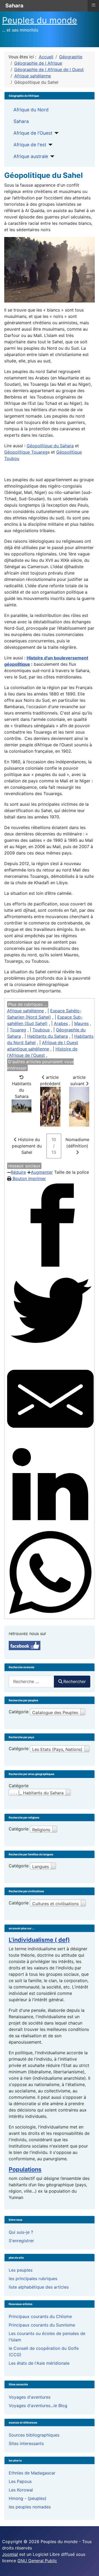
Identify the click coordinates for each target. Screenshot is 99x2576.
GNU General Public (37, 2561)
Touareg (18, 1030)
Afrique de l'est (30, 145)
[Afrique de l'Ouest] (56, 133)
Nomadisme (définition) (77, 1143)
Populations (25, 2169)
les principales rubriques (33, 2279)
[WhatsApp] (50, 1573)
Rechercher (75, 1681)
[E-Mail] (50, 1399)
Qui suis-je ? (21, 2232)
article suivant (78, 1080)
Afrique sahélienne (25, 1011)
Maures (81, 1023)
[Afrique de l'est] (49, 145)
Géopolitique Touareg (26, 452)
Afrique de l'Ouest (33, 133)
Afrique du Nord (31, 110)
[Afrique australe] (51, 156)
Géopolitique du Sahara (50, 446)
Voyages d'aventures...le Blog (38, 2406)
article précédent (50, 1080)
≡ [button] (93, 5)
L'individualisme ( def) (39, 1940)
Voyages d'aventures (30, 2397)
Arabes (61, 1023)
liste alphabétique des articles (39, 2287)
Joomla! (10, 2554)
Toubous (41, 1030)
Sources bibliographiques (34, 2435)
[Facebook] (50, 1225)
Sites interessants (26, 2443)
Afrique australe (31, 156)
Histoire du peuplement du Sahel (27, 1146)
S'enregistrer (21, 2241)
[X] (50, 1312)
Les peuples (21, 2270)
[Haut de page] (90, 2566)
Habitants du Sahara (48, 1036)
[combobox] (31, 1682)
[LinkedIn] (50, 1486)
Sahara (21, 121)
